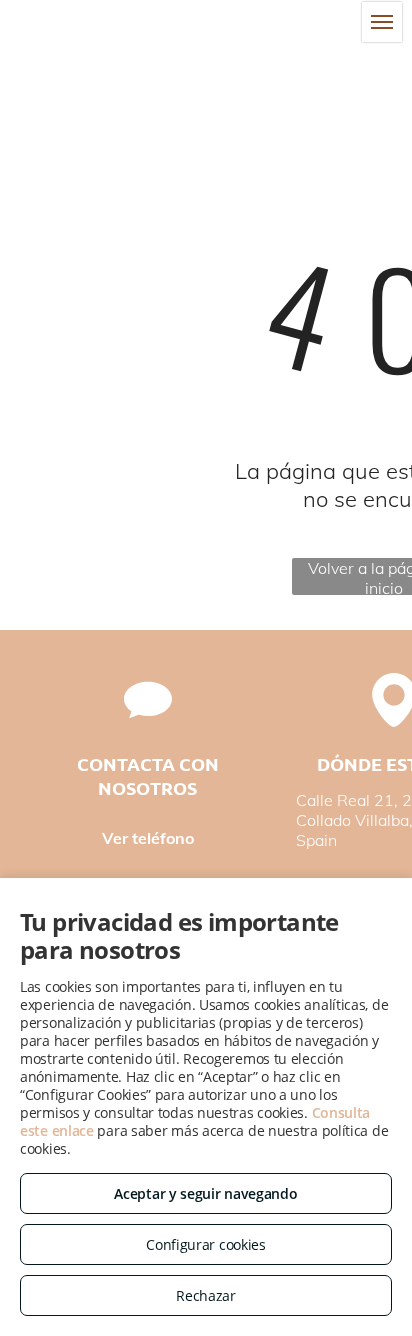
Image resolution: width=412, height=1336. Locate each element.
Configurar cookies (206, 1244)
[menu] (382, 22)
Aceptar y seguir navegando (205, 1193)
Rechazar (206, 1295)
